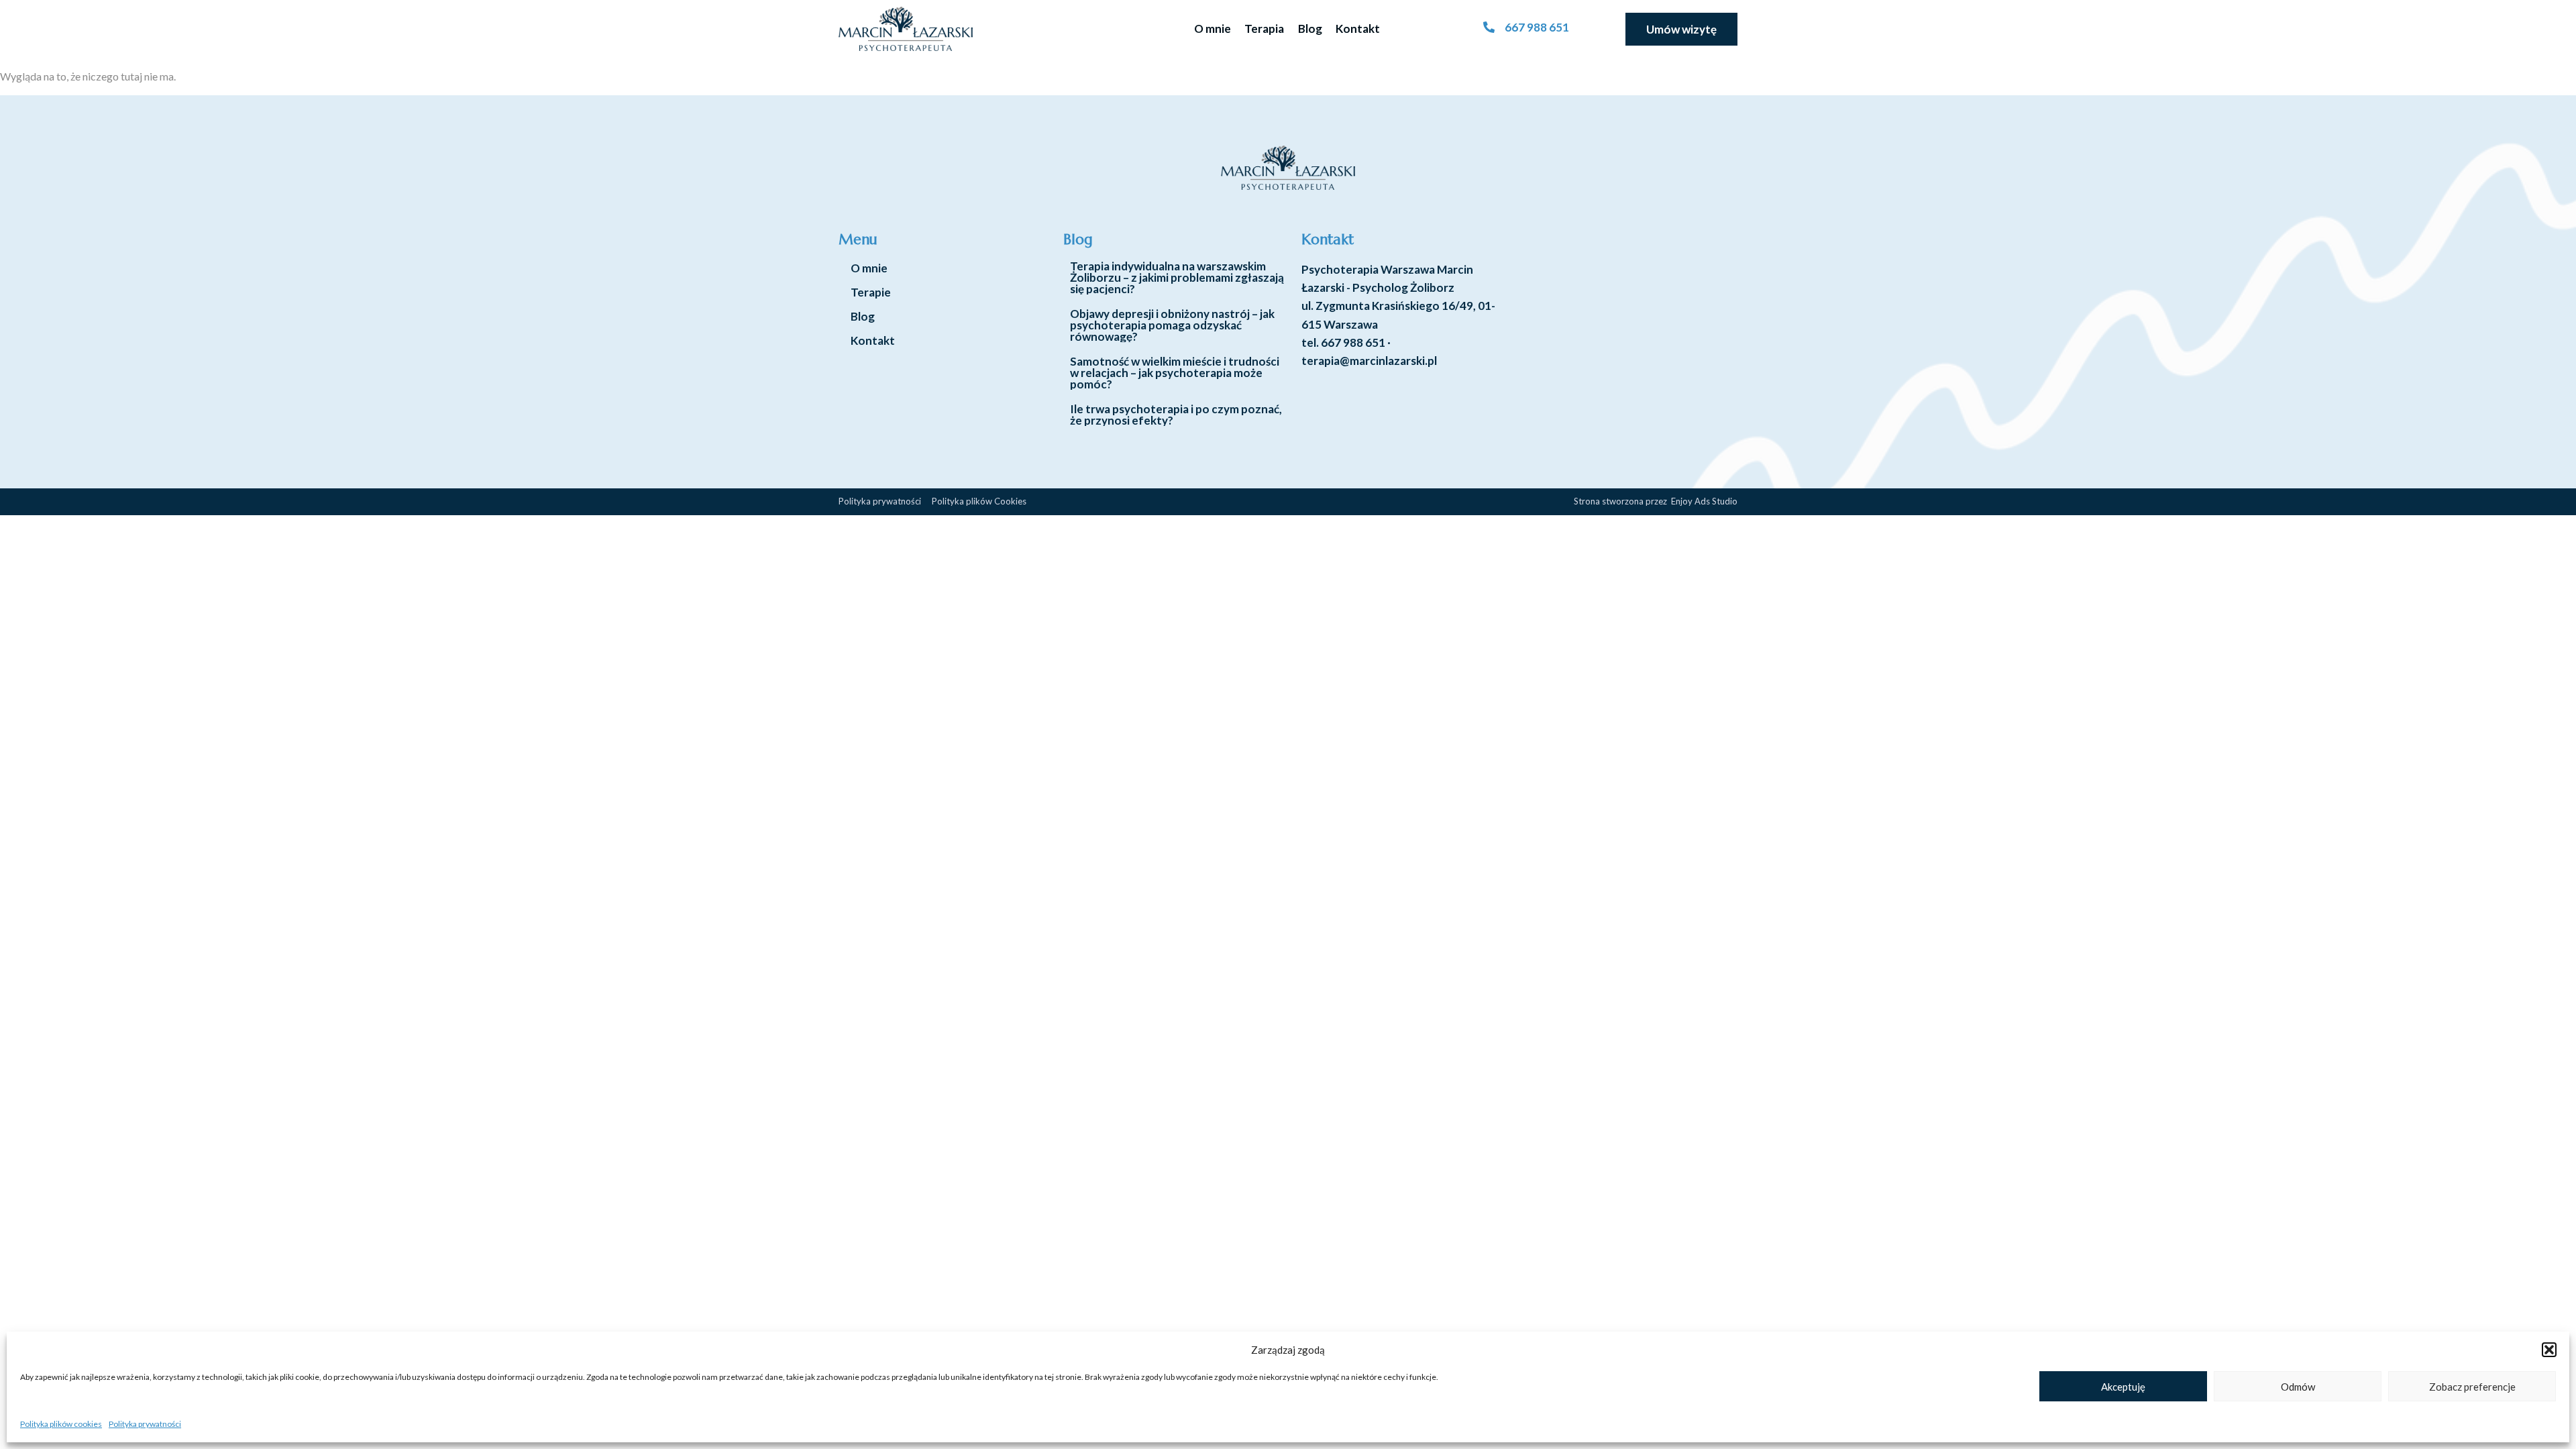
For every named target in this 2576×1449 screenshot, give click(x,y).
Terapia (1264, 29)
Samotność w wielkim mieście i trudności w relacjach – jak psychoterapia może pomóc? (1175, 373)
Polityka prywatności (145, 1424)
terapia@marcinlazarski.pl (1369, 361)
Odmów (2298, 1387)
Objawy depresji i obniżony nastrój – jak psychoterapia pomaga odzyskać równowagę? (1172, 325)
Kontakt (1358, 29)
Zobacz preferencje (2472, 1387)
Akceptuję (2123, 1387)
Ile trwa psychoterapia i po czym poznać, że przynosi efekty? (1176, 415)
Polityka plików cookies (61, 1424)
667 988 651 (1353, 342)
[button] (2549, 1350)
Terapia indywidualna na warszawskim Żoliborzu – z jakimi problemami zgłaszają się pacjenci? (1177, 277)
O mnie (1213, 29)
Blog (1310, 29)
